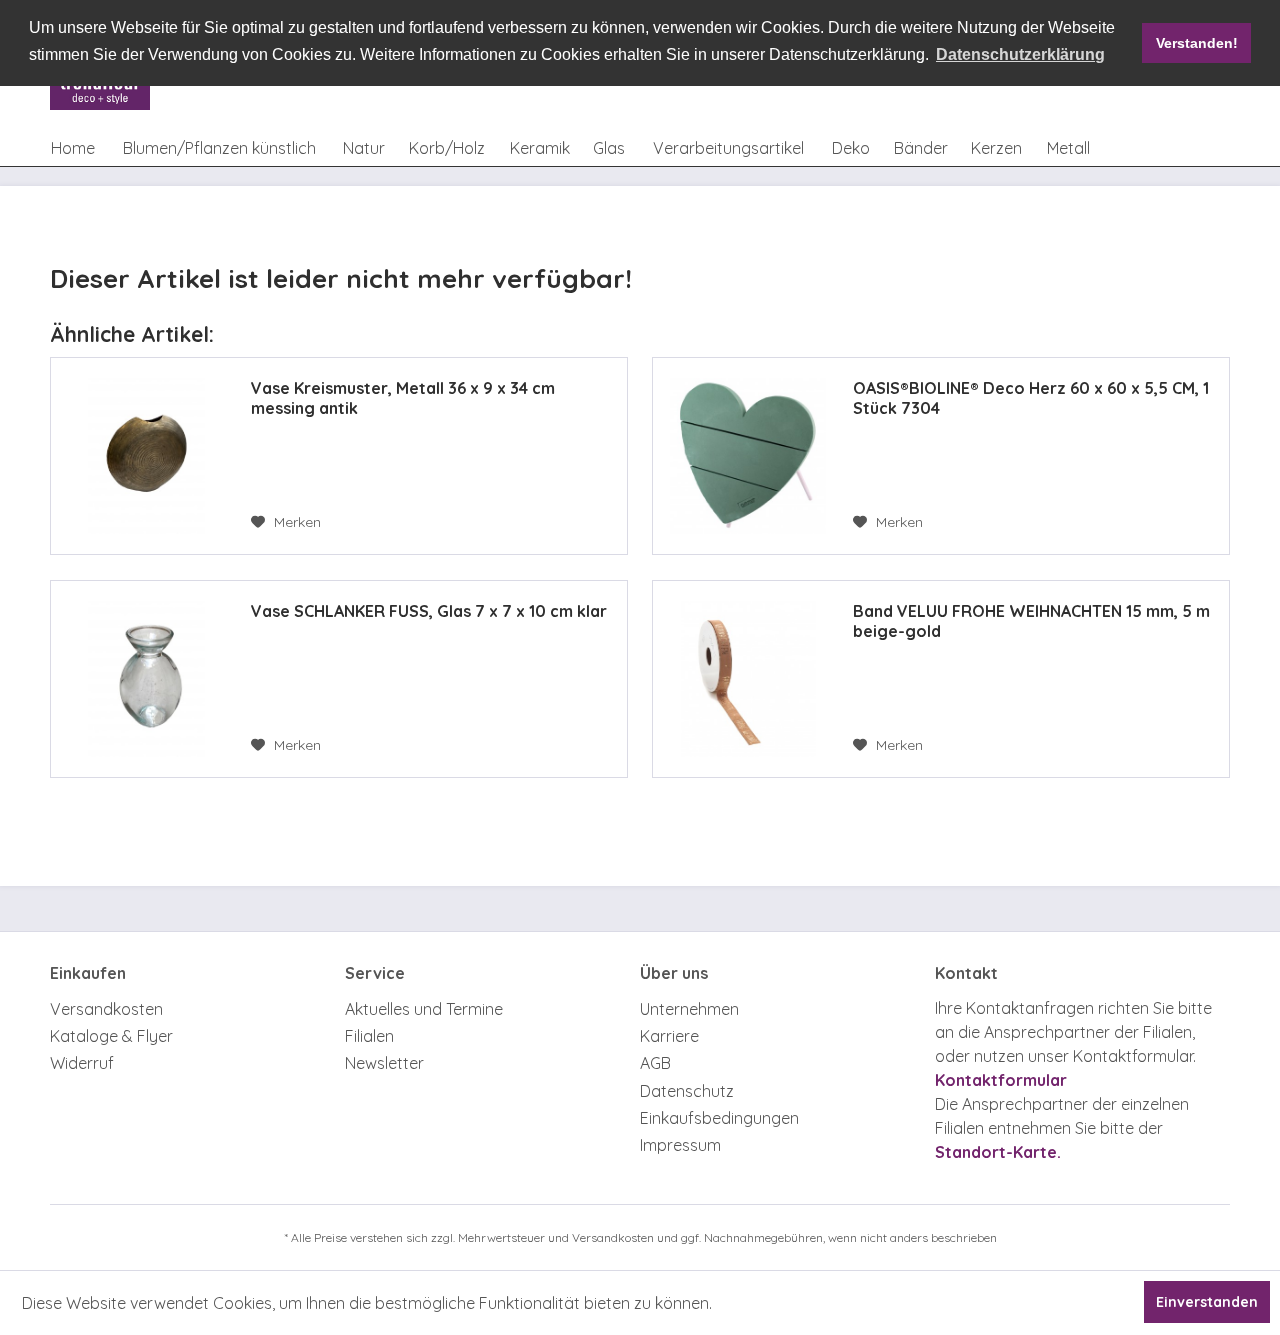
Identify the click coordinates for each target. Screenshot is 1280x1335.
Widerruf (82, 1063)
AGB (655, 1063)
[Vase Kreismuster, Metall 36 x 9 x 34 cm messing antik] (146, 456)
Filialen (369, 1036)
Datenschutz (687, 1091)
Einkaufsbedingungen (719, 1118)
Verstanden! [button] (1197, 43)
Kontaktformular (1001, 1080)
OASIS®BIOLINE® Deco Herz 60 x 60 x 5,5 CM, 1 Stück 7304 (1031, 398)
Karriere (669, 1036)
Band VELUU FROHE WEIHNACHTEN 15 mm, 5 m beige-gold (1031, 621)
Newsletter (384, 1063)
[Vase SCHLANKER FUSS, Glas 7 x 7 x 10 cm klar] (146, 679)
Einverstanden (1207, 1302)
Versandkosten (106, 1009)
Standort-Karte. (998, 1152)
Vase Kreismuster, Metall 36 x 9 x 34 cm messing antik (403, 398)
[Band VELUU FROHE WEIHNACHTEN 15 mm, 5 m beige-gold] (748, 679)
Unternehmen (689, 1009)
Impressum (680, 1145)
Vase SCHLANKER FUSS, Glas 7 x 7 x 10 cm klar (429, 611)
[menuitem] (73, 148)
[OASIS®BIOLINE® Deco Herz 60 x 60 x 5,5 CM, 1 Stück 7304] (748, 456)
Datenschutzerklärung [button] (1020, 54)
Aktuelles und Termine (424, 1009)
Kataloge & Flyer (111, 1036)
